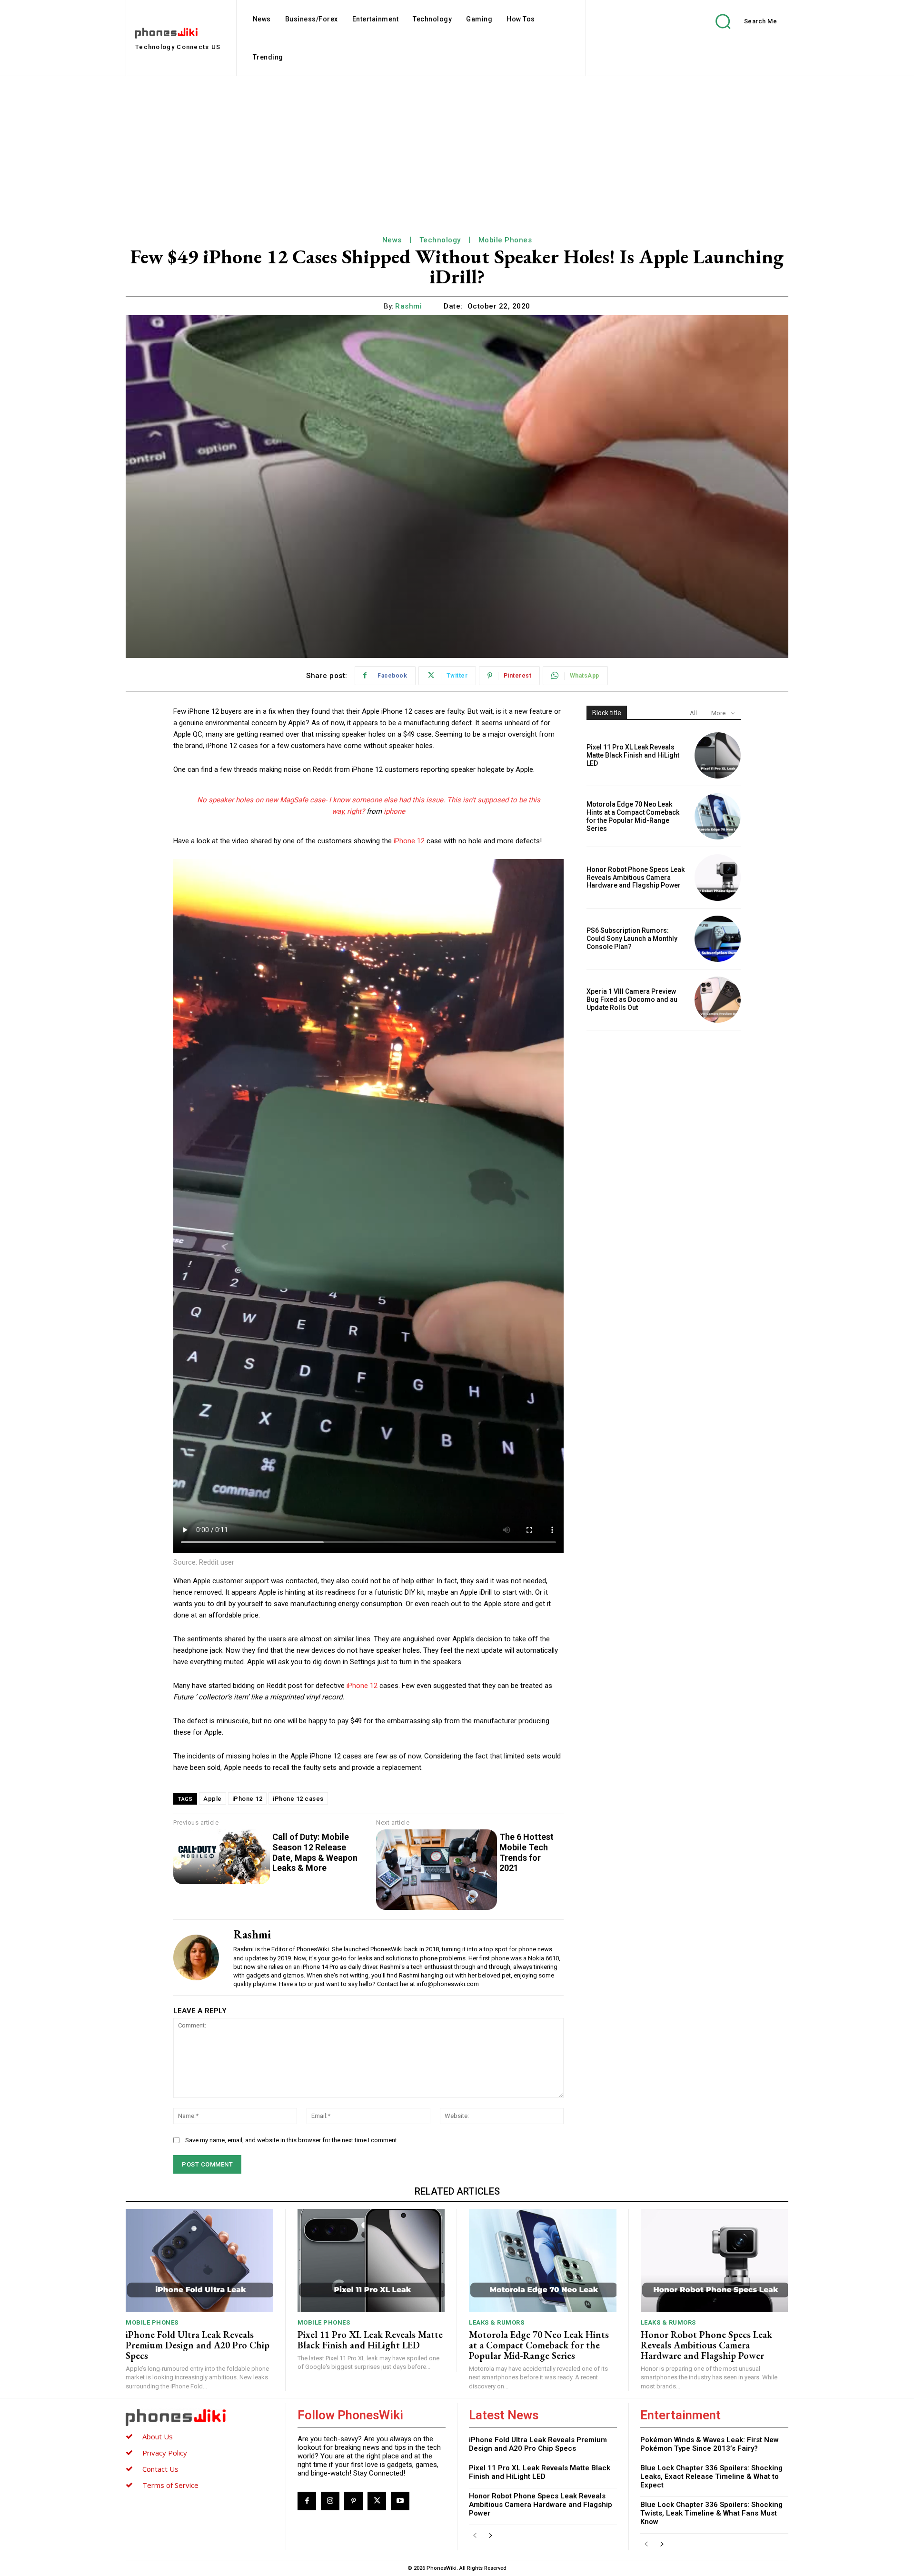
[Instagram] (330, 2501)
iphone (394, 811)
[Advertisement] (457, 148)
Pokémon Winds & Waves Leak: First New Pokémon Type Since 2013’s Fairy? (710, 2444)
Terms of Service (170, 2485)
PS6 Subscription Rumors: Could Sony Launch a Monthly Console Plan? (632, 939)
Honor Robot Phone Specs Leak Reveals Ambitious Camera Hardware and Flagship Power (636, 878)
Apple (213, 1799)
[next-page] (490, 2536)
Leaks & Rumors (497, 2322)
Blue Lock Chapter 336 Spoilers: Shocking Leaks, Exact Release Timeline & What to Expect (711, 2476)
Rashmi (408, 306)
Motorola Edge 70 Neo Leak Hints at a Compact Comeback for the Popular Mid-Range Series (633, 816)
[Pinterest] (353, 2501)
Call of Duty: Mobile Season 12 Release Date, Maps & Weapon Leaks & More (315, 1852)
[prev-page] (475, 2536)
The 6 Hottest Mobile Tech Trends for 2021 (527, 1852)
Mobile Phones (505, 240)
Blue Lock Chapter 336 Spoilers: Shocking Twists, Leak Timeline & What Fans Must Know (711, 2513)
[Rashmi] (196, 1958)
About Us (158, 2436)
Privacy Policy (165, 2453)
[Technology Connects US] (200, 2417)
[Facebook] (307, 2501)
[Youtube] (400, 2501)
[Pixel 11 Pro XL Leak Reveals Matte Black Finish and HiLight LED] (718, 755)
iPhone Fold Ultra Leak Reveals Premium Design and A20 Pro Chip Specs (198, 2345)
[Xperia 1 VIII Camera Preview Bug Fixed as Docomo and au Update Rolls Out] (718, 1000)
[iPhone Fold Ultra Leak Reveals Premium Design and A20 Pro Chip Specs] (199, 2261)
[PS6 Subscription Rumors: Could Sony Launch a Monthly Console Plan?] (718, 939)
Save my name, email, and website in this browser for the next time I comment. (292, 2140)
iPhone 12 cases (298, 1799)
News (392, 240)
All (693, 713)
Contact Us (160, 2469)
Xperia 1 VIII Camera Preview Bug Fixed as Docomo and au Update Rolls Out (632, 999)
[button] (739, 21)
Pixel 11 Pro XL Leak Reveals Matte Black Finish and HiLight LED (633, 755)
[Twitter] (377, 2501)
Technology (440, 240)
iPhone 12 (409, 841)
